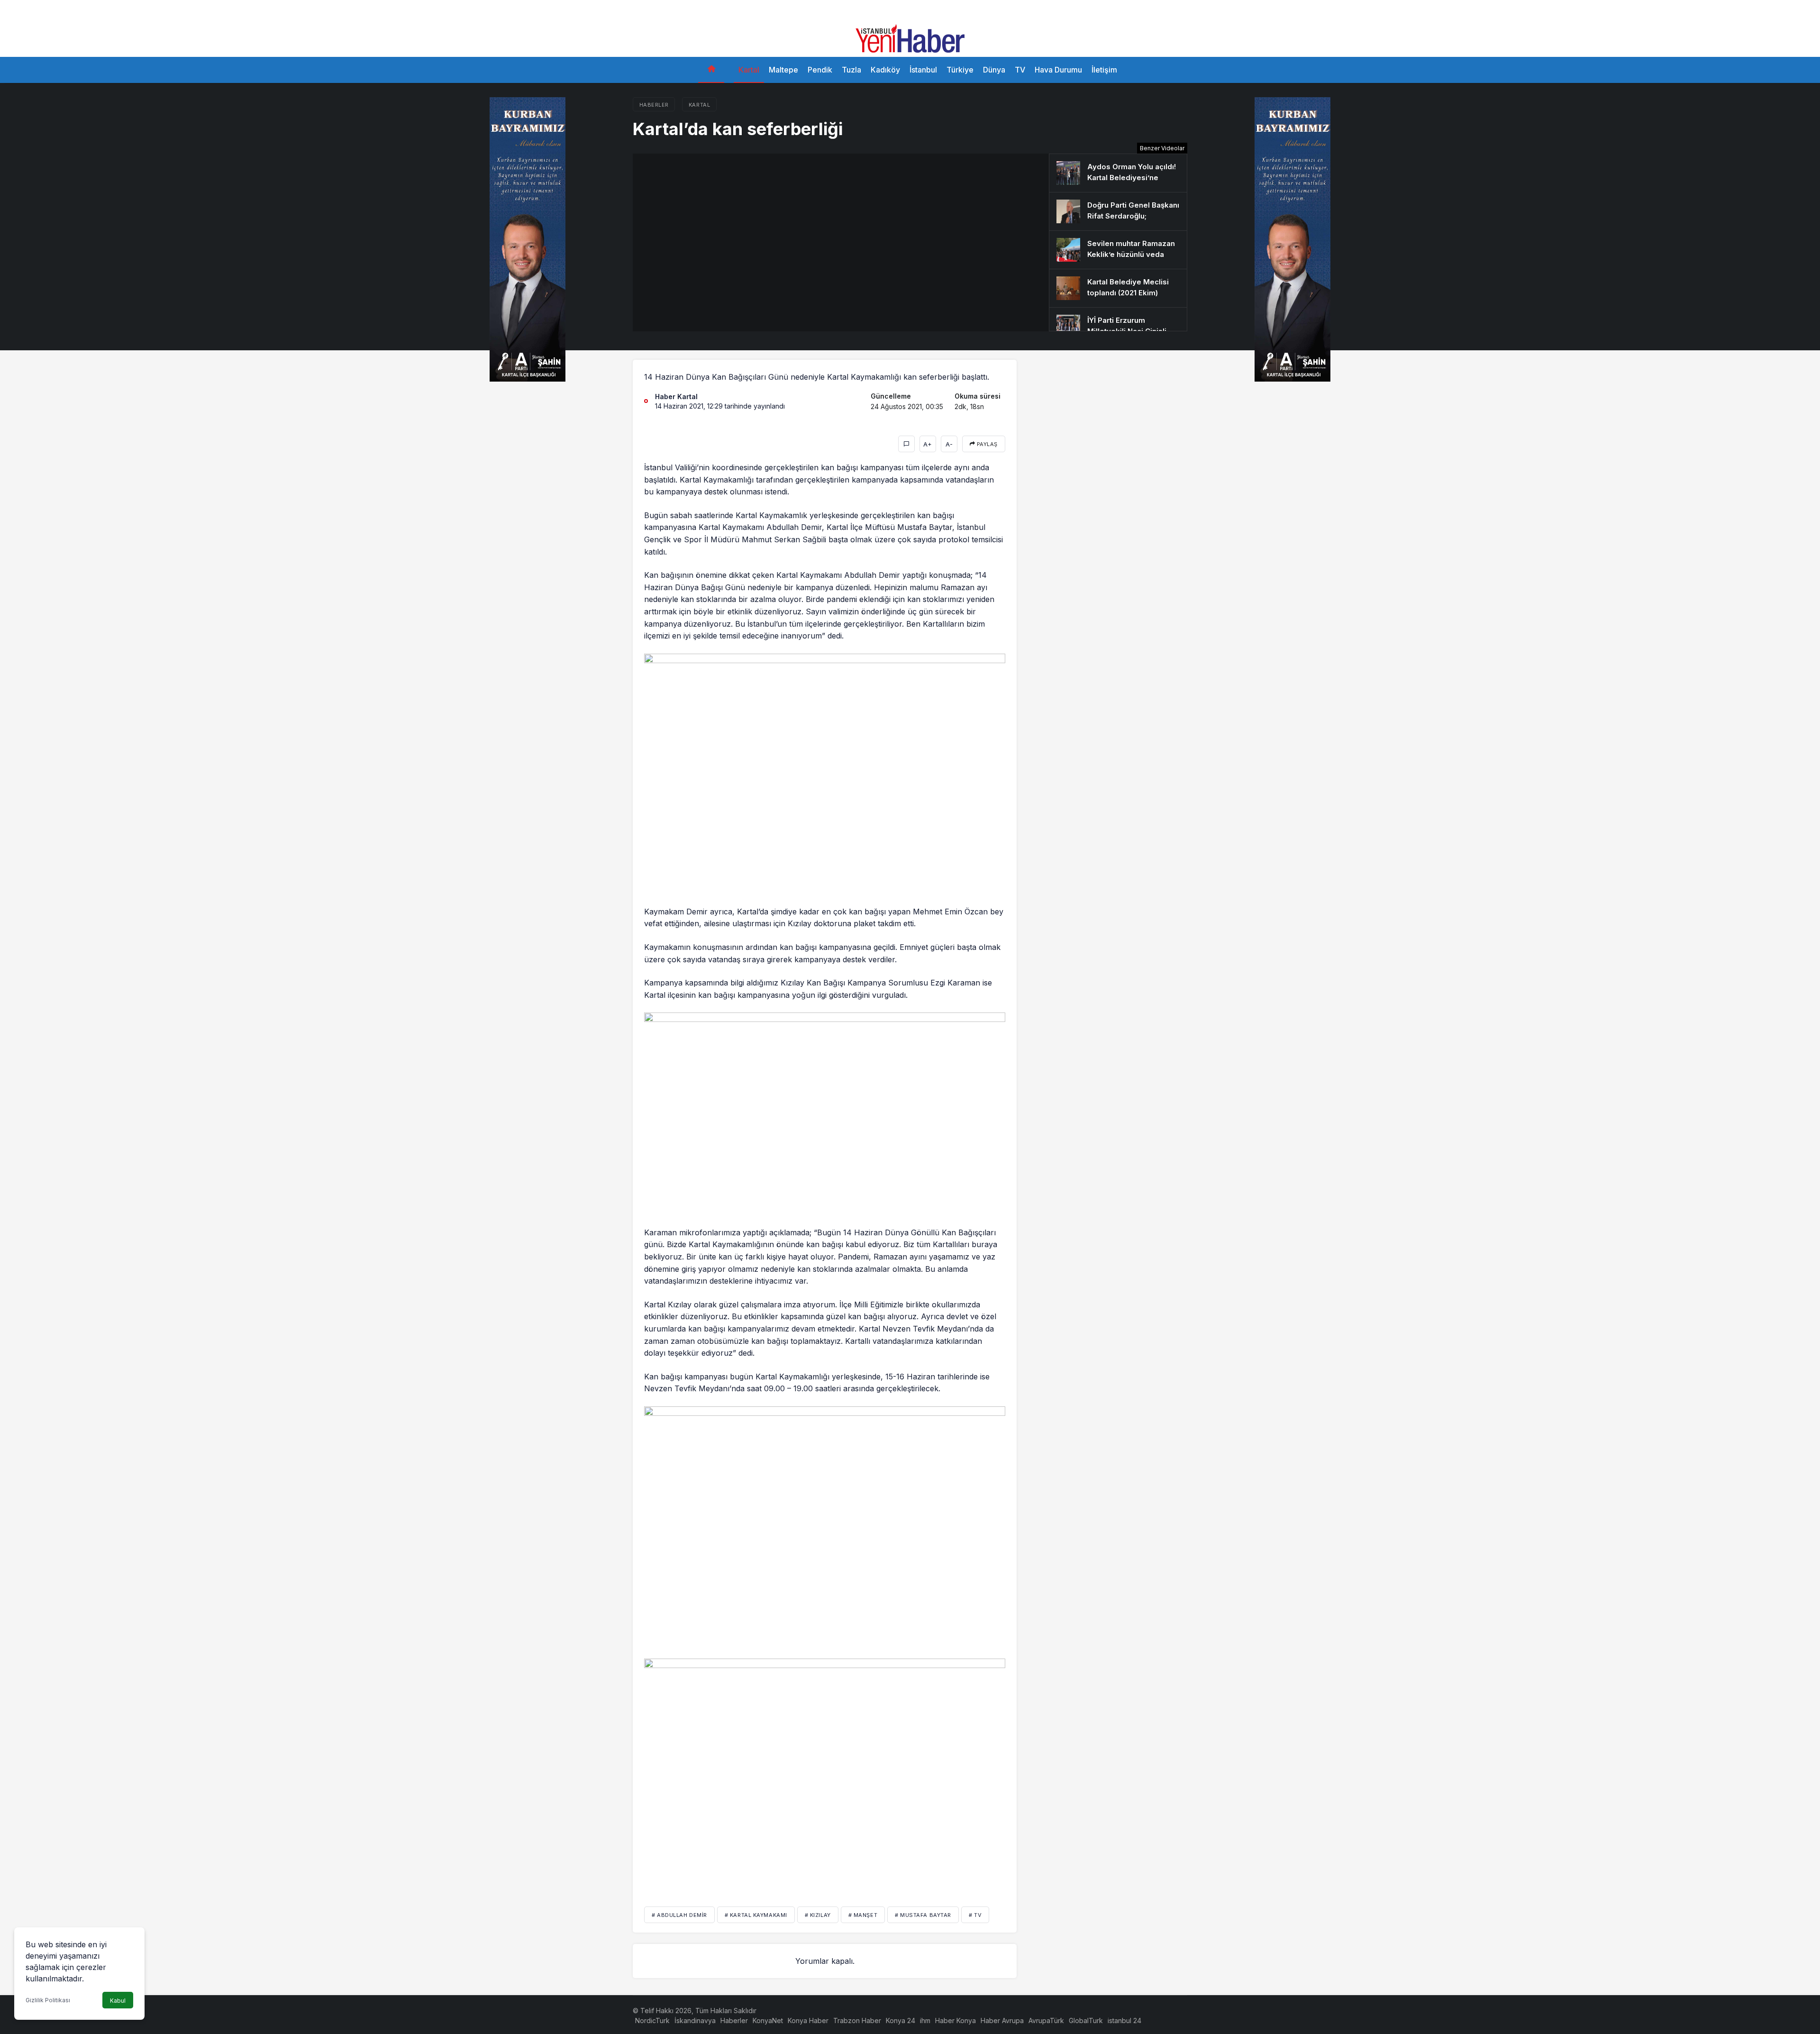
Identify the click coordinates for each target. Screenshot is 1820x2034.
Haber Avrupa (1002, 2020)
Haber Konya (955, 2020)
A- (949, 444)
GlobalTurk (1086, 2020)
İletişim (1104, 70)
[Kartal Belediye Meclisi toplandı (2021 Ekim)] (1118, 288)
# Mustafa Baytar (923, 1915)
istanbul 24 (1124, 2020)
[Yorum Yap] (906, 444)
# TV (975, 1915)
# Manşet (863, 1915)
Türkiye (960, 70)
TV (1020, 70)
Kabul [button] (118, 2001)
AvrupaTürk (1046, 2020)
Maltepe (783, 70)
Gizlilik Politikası (48, 2000)
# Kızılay (818, 1915)
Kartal (749, 70)
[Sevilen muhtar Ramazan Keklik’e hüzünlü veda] (1118, 250)
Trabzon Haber (857, 2020)
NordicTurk (652, 2020)
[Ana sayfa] (711, 70)
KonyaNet (768, 2020)
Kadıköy (885, 70)
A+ (928, 444)
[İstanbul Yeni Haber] (910, 37)
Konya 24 (901, 2020)
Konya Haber (808, 2020)
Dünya (994, 70)
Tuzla (851, 70)
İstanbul (923, 70)
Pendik (820, 70)
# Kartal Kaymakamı (756, 1915)
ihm (925, 2020)
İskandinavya (695, 2020)
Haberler (734, 2020)
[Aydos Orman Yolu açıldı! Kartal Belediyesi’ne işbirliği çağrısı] (1118, 173)
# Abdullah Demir (679, 1915)
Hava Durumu (1058, 70)
